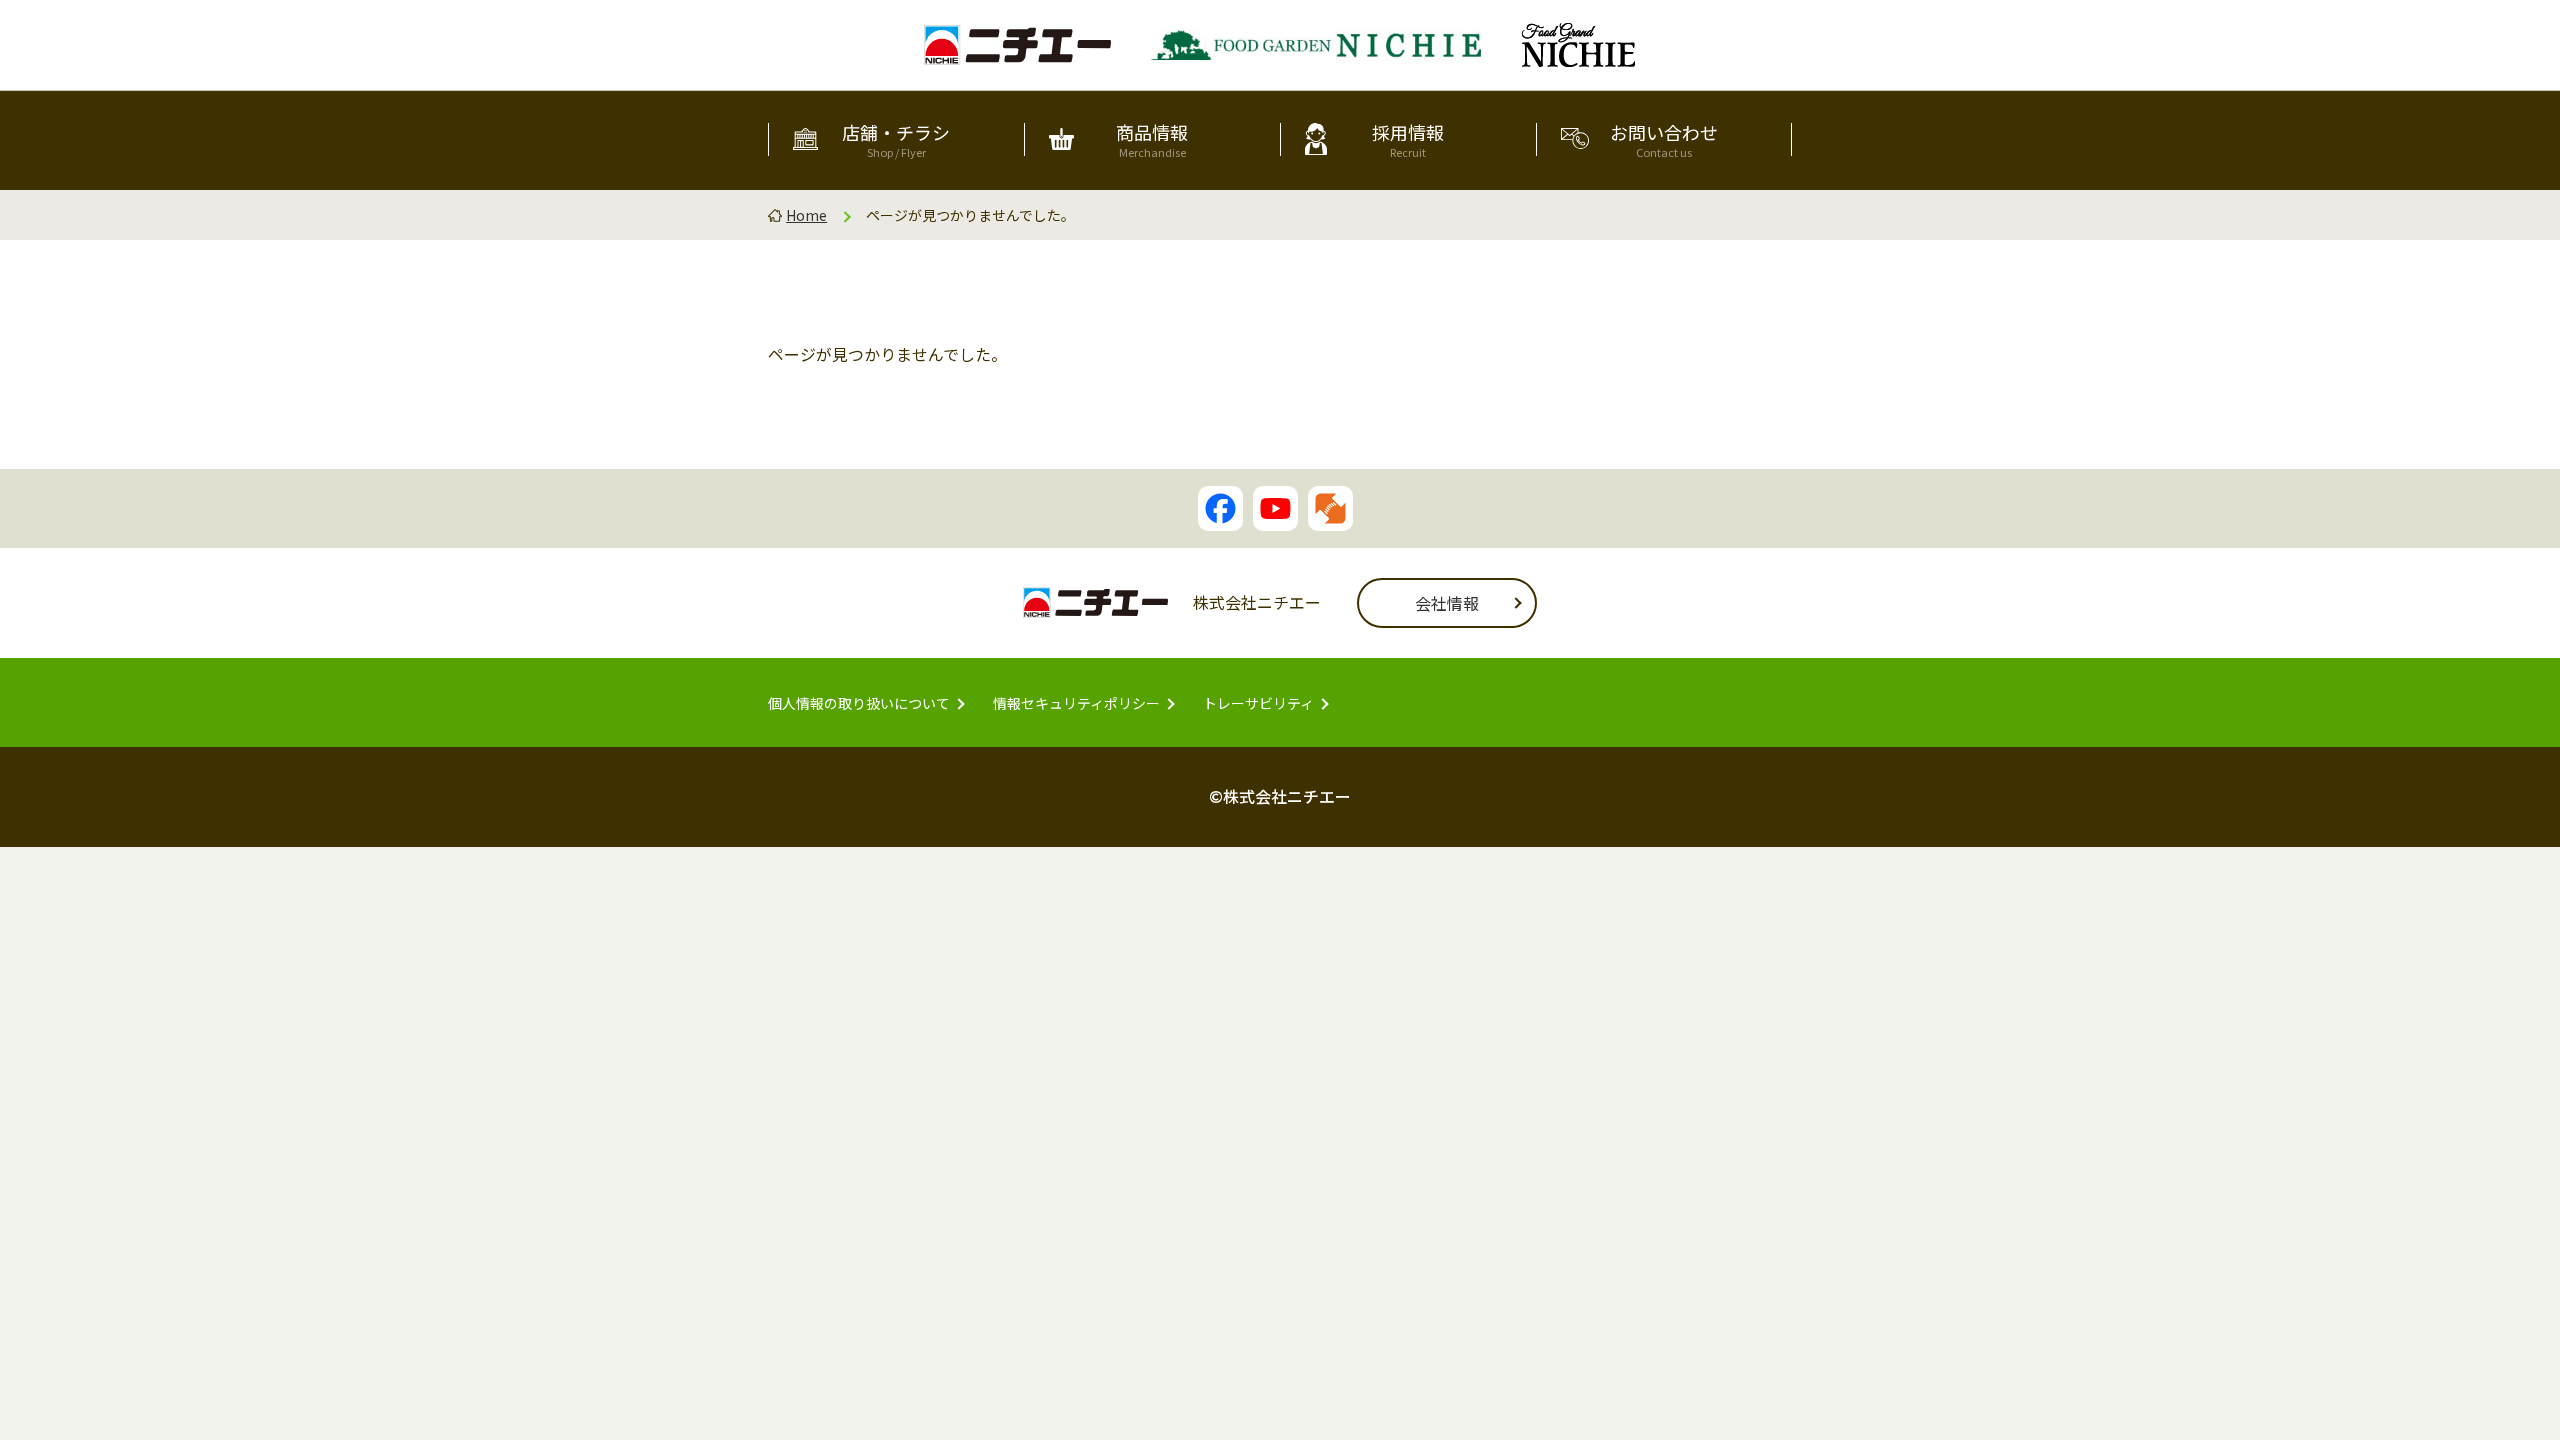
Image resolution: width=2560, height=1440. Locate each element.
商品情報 (1152, 139)
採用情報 (1408, 139)
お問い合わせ (1664, 139)
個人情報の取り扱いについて (859, 703)
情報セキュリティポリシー (1076, 703)
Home (806, 215)
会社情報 (1447, 603)
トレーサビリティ (1258, 703)
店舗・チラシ (896, 139)
